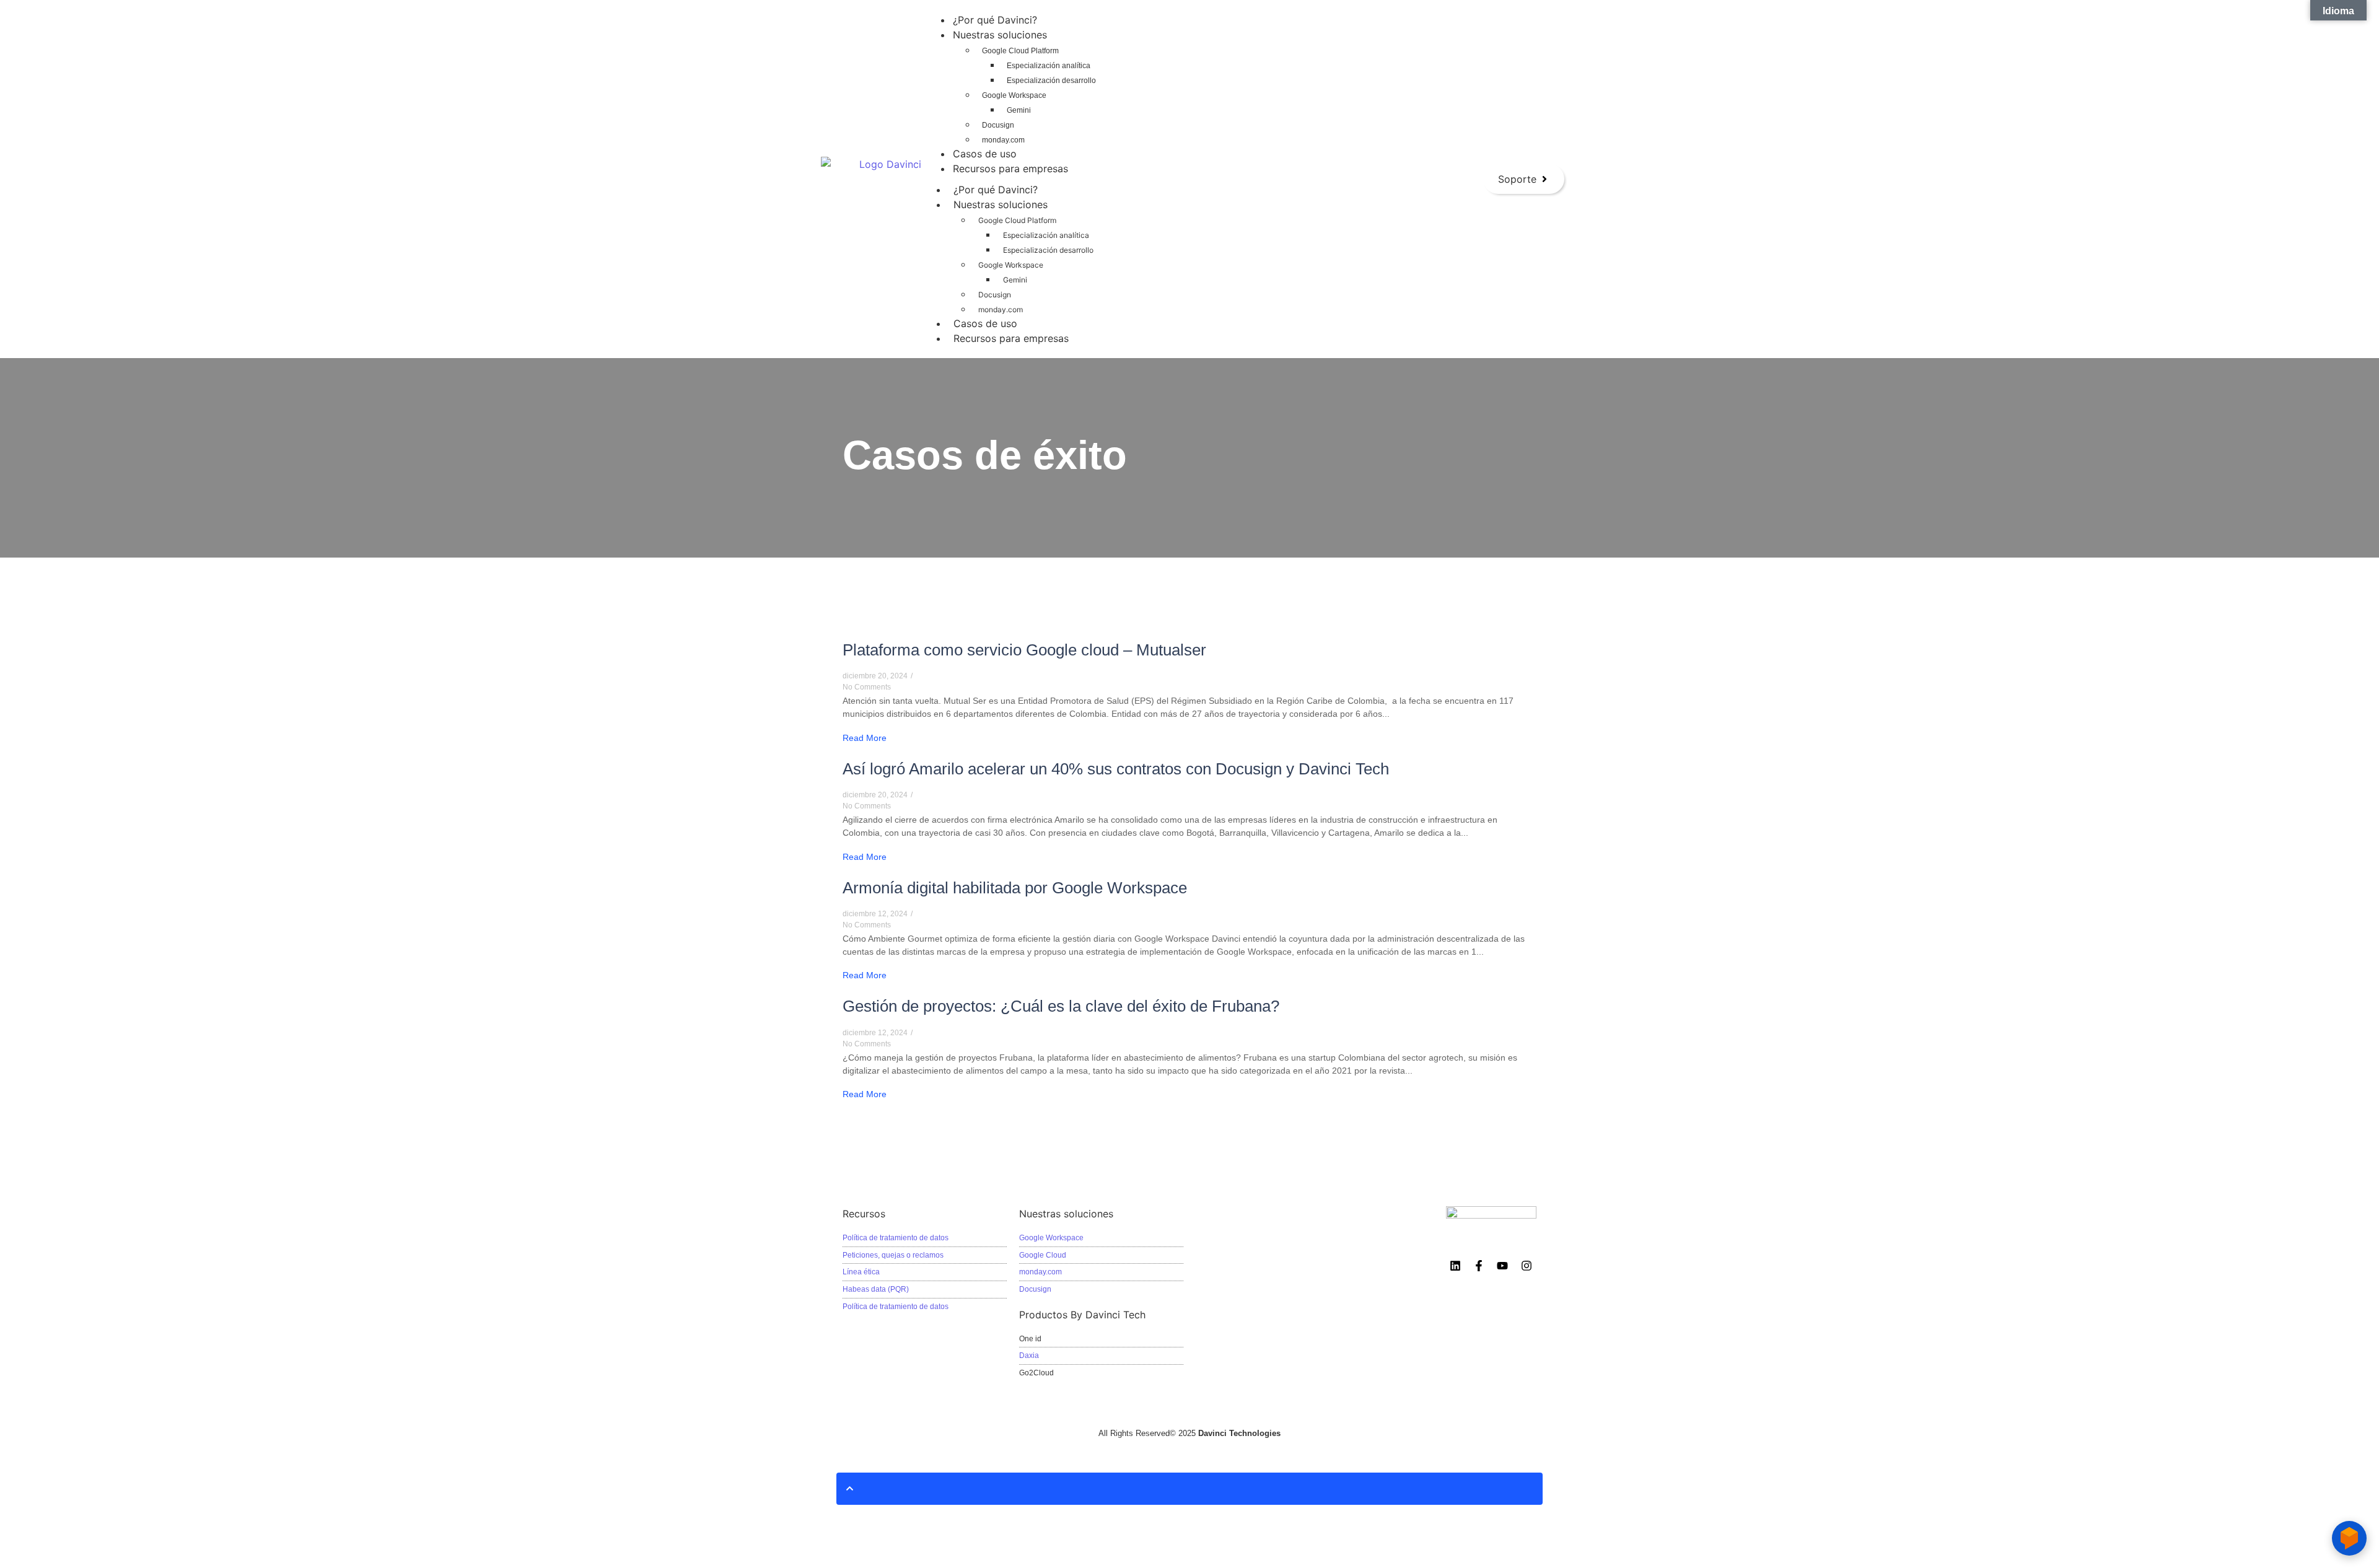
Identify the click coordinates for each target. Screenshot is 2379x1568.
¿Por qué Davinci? (996, 190)
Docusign (995, 295)
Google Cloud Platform (1017, 220)
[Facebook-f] (1479, 1266)
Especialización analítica (1046, 235)
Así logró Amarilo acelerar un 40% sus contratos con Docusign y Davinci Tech (1116, 769)
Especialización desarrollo (1048, 250)
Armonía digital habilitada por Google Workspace (1015, 888)
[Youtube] (1502, 1266)
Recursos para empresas (1011, 338)
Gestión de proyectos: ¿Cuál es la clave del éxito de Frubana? (1061, 1006)
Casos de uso (985, 323)
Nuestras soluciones (1001, 204)
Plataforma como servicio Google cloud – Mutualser (1024, 650)
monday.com (1001, 309)
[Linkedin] (1455, 1266)
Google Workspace (1011, 265)
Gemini (1015, 280)
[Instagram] (1527, 1266)
